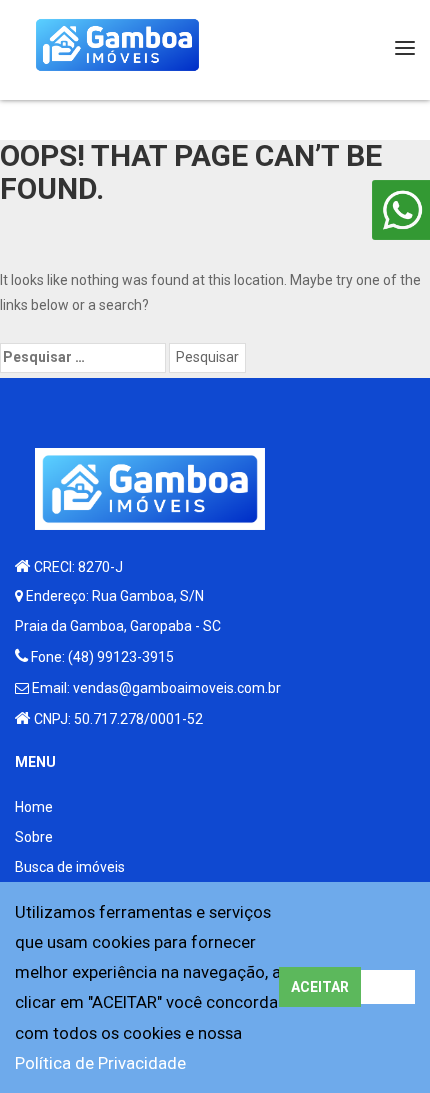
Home (34, 807)
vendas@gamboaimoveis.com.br (177, 688)
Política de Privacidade (100, 1063)
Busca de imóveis (70, 867)
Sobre (34, 837)
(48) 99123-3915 (121, 657)
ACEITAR (320, 987)
